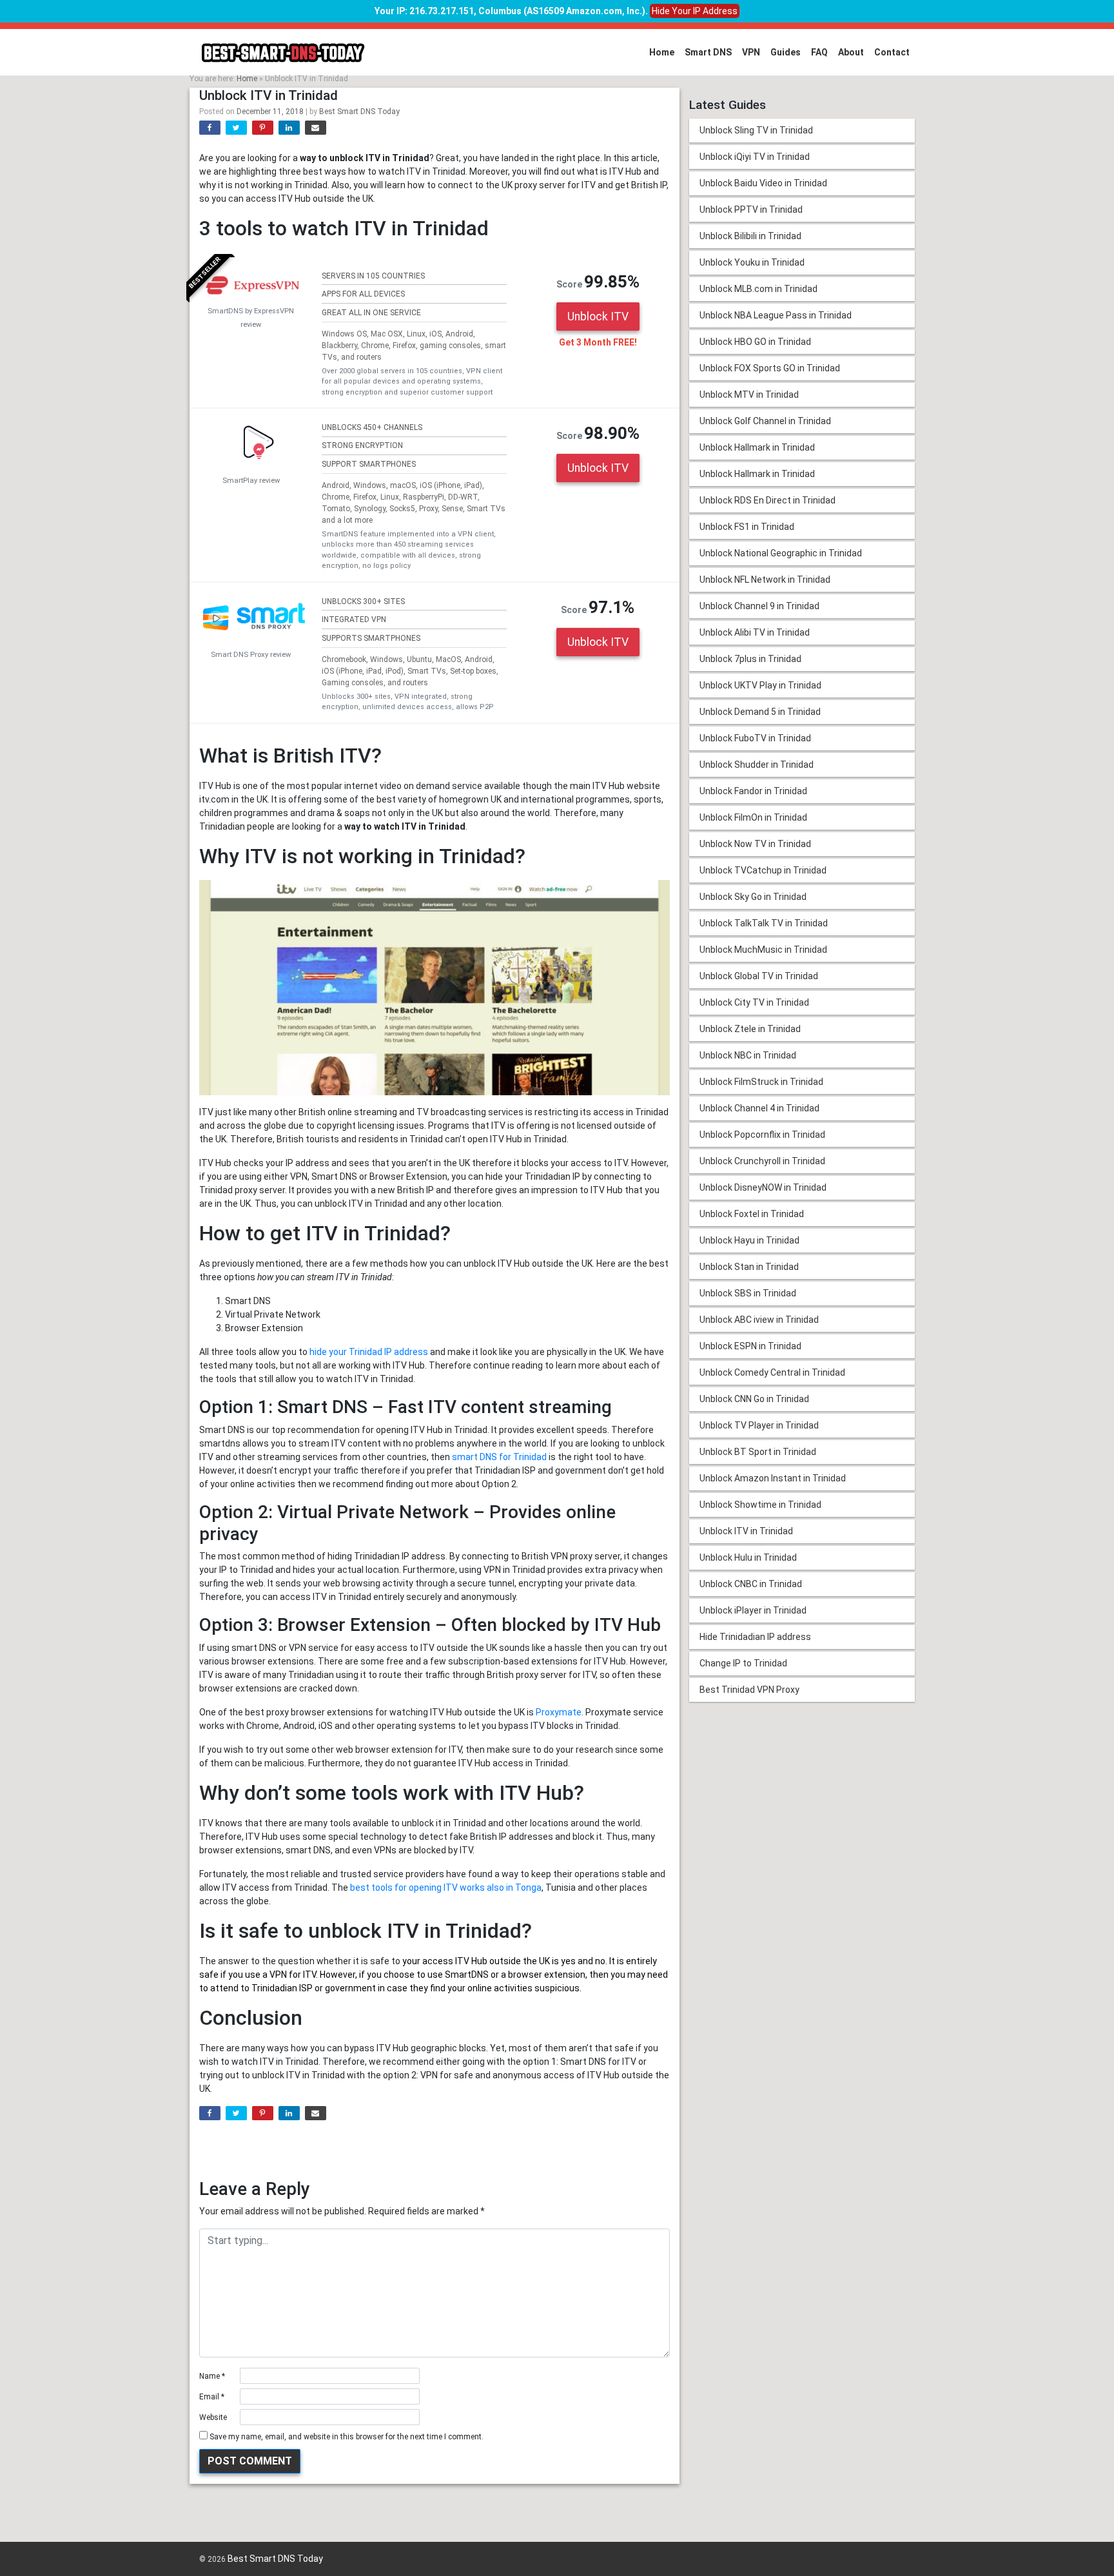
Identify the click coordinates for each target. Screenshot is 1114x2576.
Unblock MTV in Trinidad (749, 395)
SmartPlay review (251, 481)
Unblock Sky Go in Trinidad (753, 897)
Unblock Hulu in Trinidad (748, 1557)
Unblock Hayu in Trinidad (749, 1240)
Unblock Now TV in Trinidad (755, 844)
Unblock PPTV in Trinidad (751, 210)
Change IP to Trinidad (743, 1663)
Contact (892, 52)
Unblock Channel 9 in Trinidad (759, 606)
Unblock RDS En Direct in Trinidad (767, 500)
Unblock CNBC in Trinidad (751, 1584)
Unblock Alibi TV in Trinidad (755, 632)
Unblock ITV (598, 317)
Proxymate (559, 1712)
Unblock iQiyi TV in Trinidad (755, 157)
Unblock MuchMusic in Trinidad (763, 950)
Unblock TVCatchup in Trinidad (763, 870)
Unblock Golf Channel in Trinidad (765, 421)
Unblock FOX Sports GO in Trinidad (770, 368)
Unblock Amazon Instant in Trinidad (773, 1478)
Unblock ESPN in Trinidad (750, 1346)
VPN (751, 52)
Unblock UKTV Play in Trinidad (760, 685)
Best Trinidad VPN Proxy (749, 1690)
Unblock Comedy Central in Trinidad (772, 1372)
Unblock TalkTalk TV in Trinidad (764, 923)
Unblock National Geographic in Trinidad (781, 553)
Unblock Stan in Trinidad (749, 1267)
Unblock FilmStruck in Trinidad (761, 1082)
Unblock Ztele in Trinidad (750, 1029)
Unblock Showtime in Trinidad (760, 1505)
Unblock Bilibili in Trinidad (750, 236)
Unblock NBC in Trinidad (748, 1055)
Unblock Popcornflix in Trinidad (762, 1135)
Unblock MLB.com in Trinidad (758, 289)
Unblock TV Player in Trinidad (759, 1425)
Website (213, 2417)
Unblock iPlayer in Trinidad (753, 1610)
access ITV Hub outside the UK (486, 1961)
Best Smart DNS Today (359, 112)
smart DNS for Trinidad (499, 1457)
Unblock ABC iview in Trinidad (759, 1320)
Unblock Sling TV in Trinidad (756, 130)
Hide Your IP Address (695, 11)
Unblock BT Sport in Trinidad (758, 1452)
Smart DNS (708, 52)
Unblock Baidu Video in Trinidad (763, 183)
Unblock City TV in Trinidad (754, 1002)
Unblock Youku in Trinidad (752, 262)
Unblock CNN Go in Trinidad (754, 1399)
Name (212, 2376)
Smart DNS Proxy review (251, 655)
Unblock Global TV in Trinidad (759, 976)
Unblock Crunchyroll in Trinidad (762, 1161)
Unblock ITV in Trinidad (746, 1531)
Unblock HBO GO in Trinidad (755, 342)
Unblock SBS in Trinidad (748, 1293)
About (851, 52)
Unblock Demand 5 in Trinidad (760, 712)
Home (662, 52)
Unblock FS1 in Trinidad (747, 527)
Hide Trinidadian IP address (755, 1637)
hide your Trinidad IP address (369, 1352)
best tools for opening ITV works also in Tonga (446, 1888)
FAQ (819, 52)
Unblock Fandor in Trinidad (753, 791)
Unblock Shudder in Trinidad (757, 765)
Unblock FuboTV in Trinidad (755, 738)
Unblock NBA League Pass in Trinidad (776, 315)
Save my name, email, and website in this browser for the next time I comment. (347, 2437)
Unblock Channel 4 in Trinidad (759, 1108)
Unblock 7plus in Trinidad (750, 659)
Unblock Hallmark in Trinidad (757, 447)
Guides (786, 52)
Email (212, 2397)
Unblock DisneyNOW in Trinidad (763, 1187)
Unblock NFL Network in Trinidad (765, 580)
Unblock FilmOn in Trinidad (753, 817)
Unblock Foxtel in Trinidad (752, 1214)
